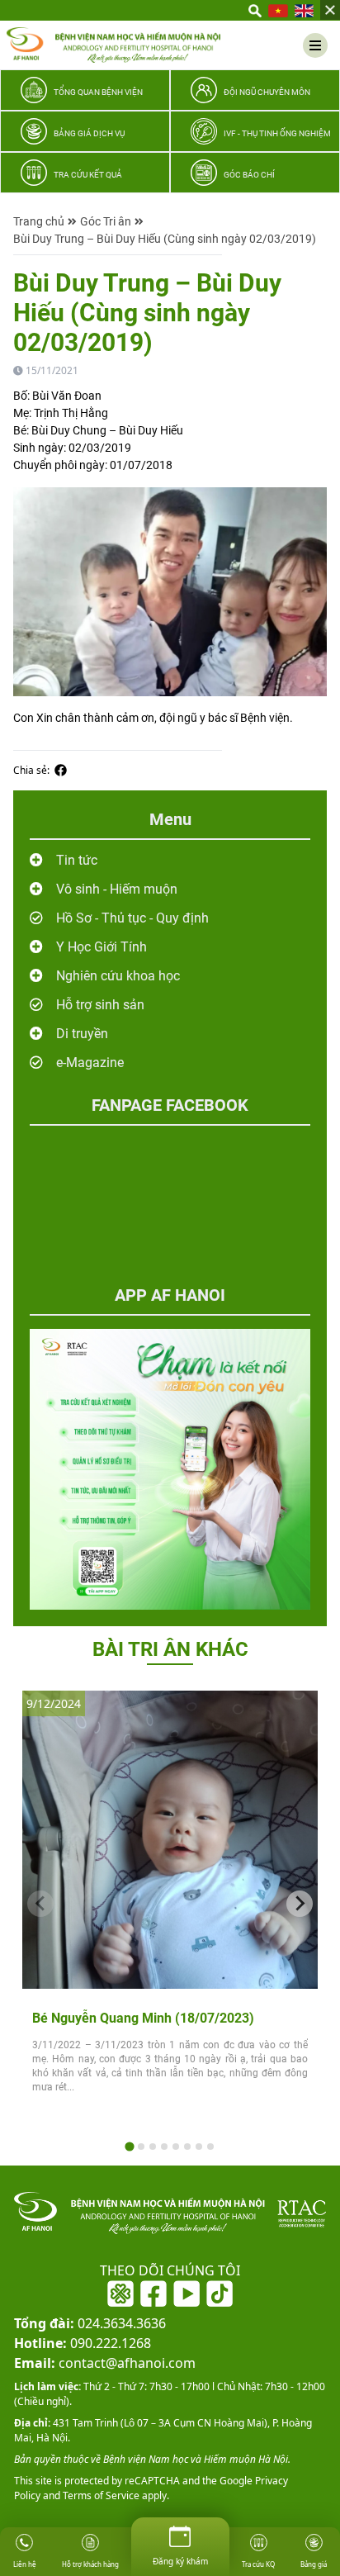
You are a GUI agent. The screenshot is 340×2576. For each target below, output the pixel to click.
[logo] (113, 45)
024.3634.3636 (90, 2323)
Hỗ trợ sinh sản (100, 1005)
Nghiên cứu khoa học (118, 976)
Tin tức (77, 860)
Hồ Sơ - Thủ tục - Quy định (132, 918)
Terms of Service (100, 2495)
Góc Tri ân (106, 221)
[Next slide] (300, 1904)
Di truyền (82, 1034)
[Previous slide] (40, 1904)
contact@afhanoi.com (105, 2363)
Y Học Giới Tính (102, 947)
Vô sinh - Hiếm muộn (117, 889)
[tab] (129, 2146)
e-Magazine (90, 1063)
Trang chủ (39, 221)
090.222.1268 (83, 2343)
